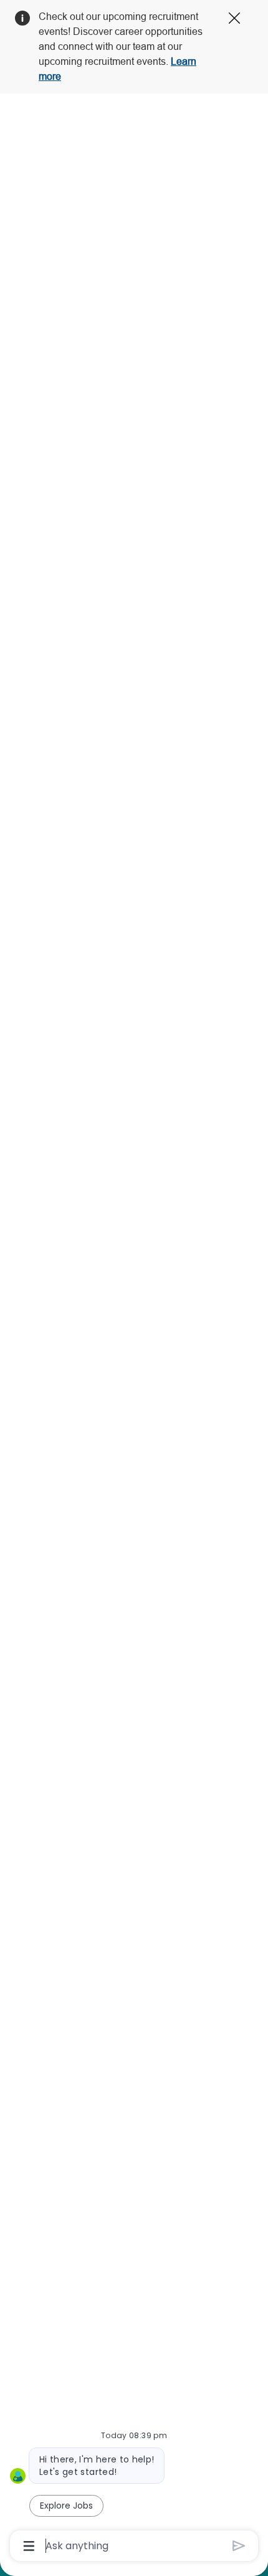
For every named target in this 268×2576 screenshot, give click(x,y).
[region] (134, 1282)
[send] (239, 2546)
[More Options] (29, 2546)
